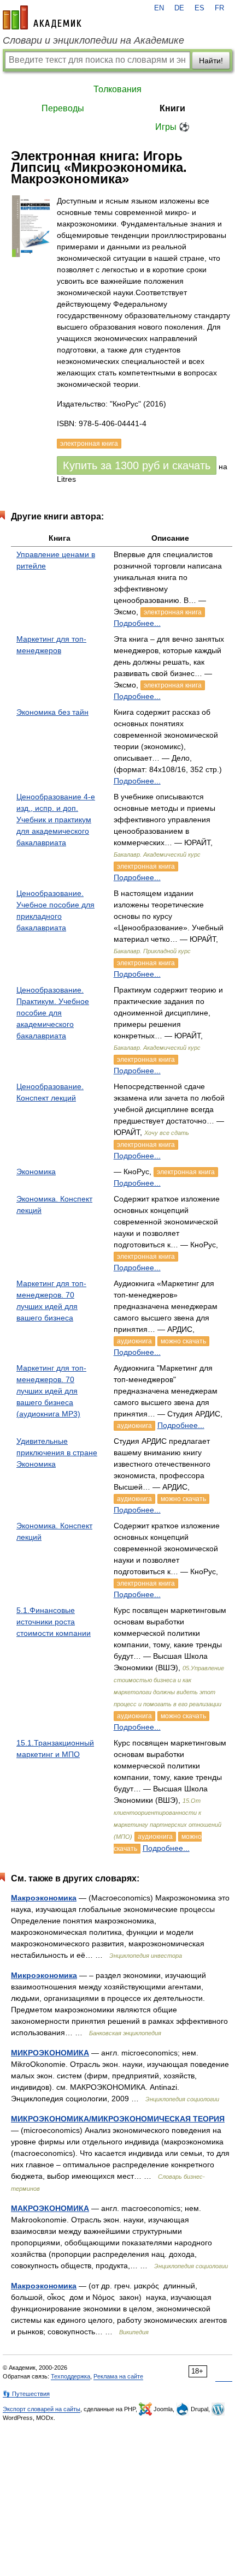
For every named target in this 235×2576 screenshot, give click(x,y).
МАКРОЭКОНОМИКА (50, 2208)
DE (179, 8)
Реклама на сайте (118, 2376)
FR (219, 8)
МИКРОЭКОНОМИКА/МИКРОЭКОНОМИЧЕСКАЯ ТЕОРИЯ (118, 2119)
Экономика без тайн (52, 712)
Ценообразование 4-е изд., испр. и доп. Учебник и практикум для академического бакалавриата (56, 820)
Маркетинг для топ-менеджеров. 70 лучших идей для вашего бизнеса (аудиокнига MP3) (51, 1391)
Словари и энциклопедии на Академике (93, 40)
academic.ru (42, 17)
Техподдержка (70, 2376)
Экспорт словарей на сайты (42, 2409)
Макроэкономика (44, 1898)
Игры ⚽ (172, 127)
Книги (172, 108)
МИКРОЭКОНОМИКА (50, 2053)
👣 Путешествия (26, 2394)
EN (159, 8)
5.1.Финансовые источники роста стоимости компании (54, 1622)
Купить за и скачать (137, 465)
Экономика (36, 1172)
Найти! (211, 61)
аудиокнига (134, 1341)
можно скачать (183, 1341)
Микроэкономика (44, 1975)
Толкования (117, 89)
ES (199, 8)
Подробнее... (137, 623)
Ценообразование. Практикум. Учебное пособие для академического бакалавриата (53, 1013)
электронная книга (173, 612)
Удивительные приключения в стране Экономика (57, 1453)
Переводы (63, 108)
